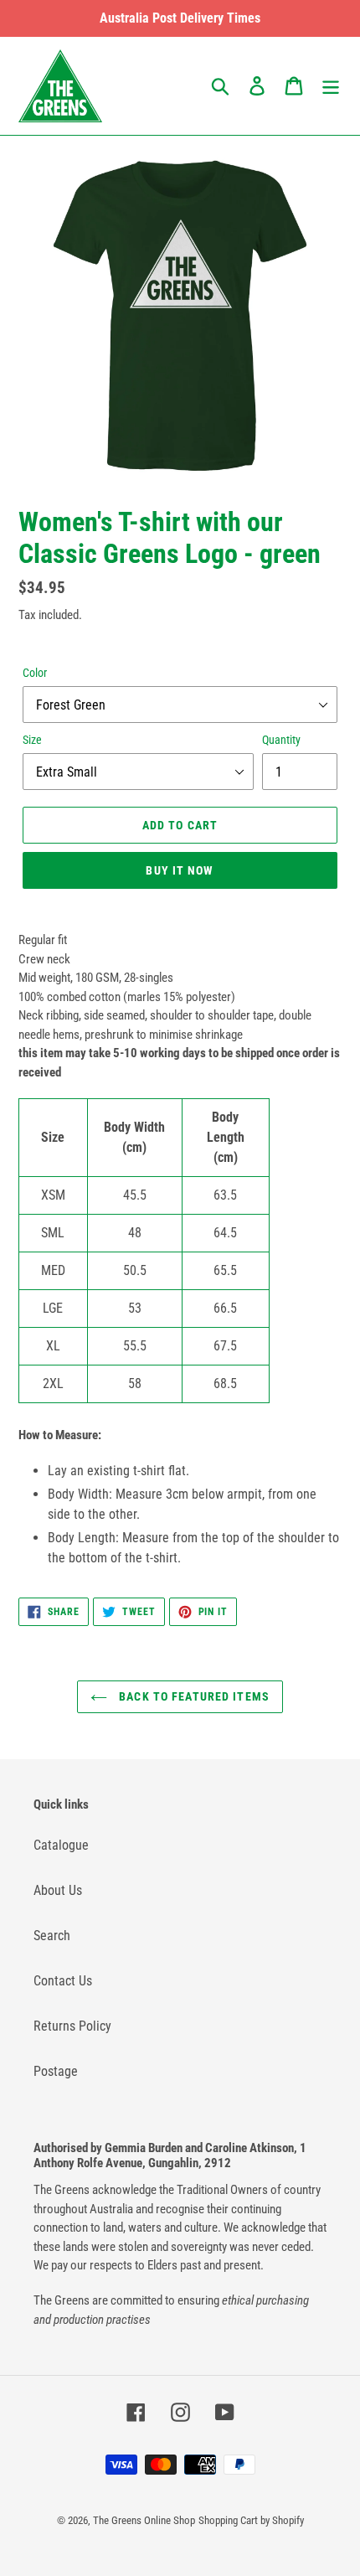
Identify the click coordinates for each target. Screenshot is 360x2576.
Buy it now (180, 870)
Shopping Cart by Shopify (251, 2520)
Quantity (281, 740)
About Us (58, 1890)
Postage (56, 2071)
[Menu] (331, 85)
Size (32, 740)
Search (52, 1936)
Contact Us (63, 1981)
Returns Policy (72, 2026)
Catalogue (61, 1845)
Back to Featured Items (193, 1696)
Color (35, 673)
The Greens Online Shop (144, 2520)
